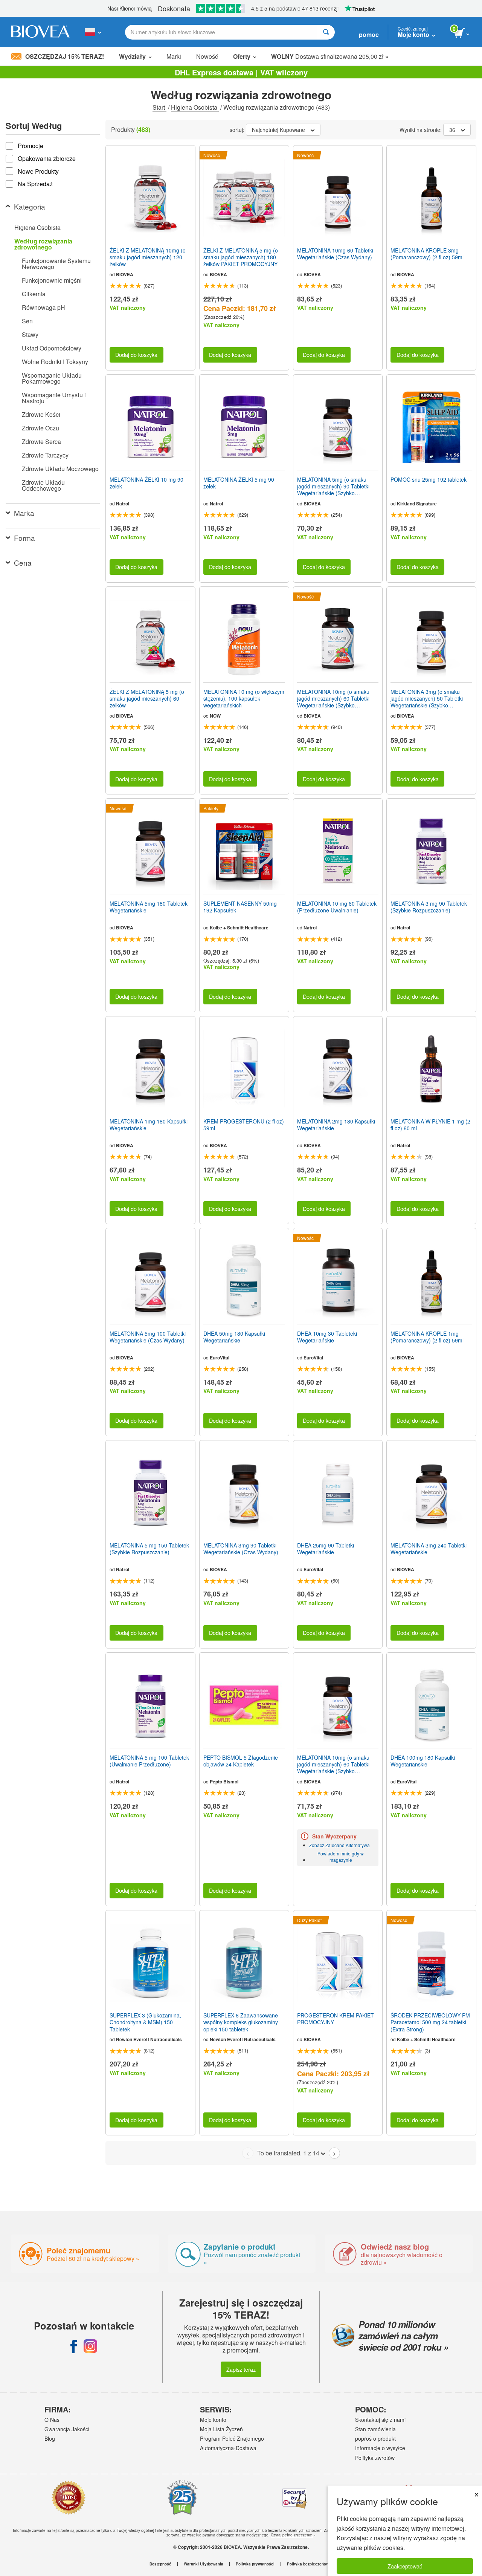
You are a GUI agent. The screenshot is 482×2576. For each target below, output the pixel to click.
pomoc (369, 34)
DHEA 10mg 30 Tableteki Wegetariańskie (327, 1337)
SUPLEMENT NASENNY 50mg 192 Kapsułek (240, 907)
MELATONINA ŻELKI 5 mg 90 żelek (239, 483)
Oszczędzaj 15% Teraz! (65, 56)
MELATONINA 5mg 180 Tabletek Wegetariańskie (149, 907)
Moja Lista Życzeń (221, 2429)
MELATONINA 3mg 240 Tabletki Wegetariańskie (429, 1549)
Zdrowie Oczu (40, 428)
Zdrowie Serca (41, 442)
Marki (174, 56)
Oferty (242, 56)
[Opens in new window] (74, 2346)
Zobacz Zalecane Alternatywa (339, 1845)
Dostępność (160, 2564)
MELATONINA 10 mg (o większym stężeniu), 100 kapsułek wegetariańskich (244, 699)
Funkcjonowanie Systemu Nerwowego (56, 264)
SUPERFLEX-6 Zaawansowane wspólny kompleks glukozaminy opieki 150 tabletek (241, 2022)
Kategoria (30, 206)
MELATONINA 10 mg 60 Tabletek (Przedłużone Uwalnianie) (337, 907)
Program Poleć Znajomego (232, 2438)
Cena (23, 562)
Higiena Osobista (195, 107)
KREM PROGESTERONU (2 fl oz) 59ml (244, 1125)
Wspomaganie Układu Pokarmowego (52, 378)
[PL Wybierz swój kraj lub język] (93, 32)
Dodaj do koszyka (136, 354)
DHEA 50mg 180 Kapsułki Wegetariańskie (234, 1337)
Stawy (30, 334)
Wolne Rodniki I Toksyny (55, 362)
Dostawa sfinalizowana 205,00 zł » (330, 56)
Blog (50, 2438)
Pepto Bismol (224, 1782)
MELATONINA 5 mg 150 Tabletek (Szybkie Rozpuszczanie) (149, 1549)
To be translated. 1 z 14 (288, 2153)
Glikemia (34, 294)
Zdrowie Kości (41, 414)
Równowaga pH (43, 307)
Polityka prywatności (255, 2564)
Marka (24, 513)
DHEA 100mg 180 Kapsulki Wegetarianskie (423, 1761)
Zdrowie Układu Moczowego (60, 469)
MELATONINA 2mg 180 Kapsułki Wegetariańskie (336, 1125)
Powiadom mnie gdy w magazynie (341, 1857)
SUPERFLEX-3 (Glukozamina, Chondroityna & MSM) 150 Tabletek (145, 2022)
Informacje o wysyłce (380, 2448)
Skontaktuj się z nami (380, 2420)
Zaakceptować (405, 2566)
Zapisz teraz (241, 2369)
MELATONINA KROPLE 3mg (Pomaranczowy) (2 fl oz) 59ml (427, 254)
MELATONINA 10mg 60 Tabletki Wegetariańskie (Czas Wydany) (335, 254)
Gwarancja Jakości (67, 2429)
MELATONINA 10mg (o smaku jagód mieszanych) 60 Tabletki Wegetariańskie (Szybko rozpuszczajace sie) (333, 699)
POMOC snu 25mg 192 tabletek (429, 479)
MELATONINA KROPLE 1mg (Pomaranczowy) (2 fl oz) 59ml (427, 1337)
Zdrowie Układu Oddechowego (43, 485)
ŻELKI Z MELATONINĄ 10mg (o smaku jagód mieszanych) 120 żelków (148, 257)
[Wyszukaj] (326, 32)
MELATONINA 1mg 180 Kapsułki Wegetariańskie (149, 1125)
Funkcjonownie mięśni (52, 280)
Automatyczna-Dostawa (228, 2448)
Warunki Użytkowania (204, 2564)
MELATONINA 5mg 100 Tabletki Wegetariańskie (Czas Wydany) (148, 1337)
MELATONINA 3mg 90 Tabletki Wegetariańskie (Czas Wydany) (241, 1549)
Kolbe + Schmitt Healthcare (239, 928)
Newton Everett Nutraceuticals (149, 2039)
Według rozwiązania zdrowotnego (43, 244)
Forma (24, 538)
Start (159, 107)
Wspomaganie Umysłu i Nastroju (54, 398)
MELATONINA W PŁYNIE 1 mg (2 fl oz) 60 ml (430, 1125)
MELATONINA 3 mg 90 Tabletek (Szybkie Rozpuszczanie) (429, 907)
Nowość (207, 56)
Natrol (123, 504)
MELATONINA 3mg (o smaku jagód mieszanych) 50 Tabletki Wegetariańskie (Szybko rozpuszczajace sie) (427, 699)
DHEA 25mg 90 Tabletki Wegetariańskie (326, 1549)
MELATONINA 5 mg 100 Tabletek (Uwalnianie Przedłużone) (149, 1761)
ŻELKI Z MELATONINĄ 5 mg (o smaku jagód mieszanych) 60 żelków (147, 699)
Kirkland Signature (417, 504)
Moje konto (213, 2420)
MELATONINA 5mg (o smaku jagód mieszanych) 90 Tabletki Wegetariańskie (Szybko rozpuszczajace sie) (333, 486)
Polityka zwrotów (375, 2458)
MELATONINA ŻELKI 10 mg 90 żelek (146, 483)
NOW (215, 716)
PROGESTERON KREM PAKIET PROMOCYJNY (336, 2019)
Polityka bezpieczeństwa (310, 2564)
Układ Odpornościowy (52, 348)
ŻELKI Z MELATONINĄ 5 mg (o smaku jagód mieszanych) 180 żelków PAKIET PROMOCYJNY (241, 257)
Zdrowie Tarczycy (45, 455)
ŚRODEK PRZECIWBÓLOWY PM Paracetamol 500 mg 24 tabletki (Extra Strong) (430, 2022)
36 (452, 130)
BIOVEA (125, 274)
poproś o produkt (375, 2438)
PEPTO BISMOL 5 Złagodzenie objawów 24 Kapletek (241, 1761)
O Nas (52, 2420)
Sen (27, 321)
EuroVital (220, 1358)
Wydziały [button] (132, 56)
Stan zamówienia (375, 2429)
